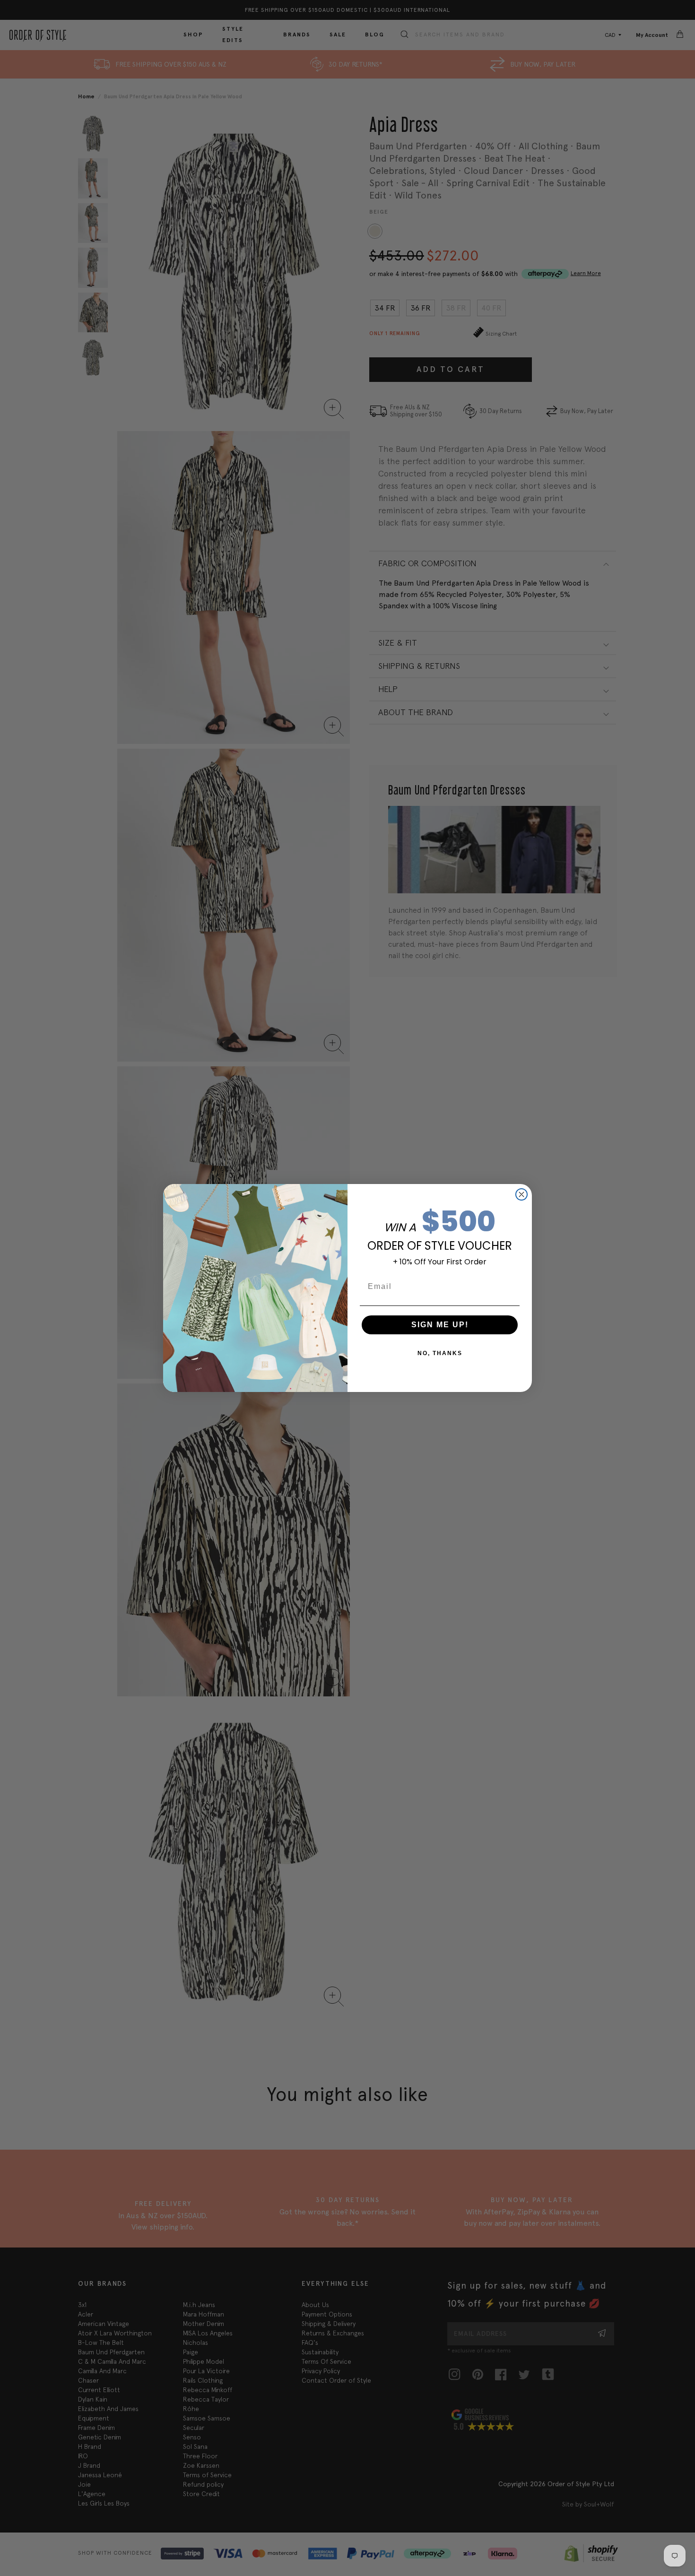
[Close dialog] (521, 1194)
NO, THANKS (440, 1353)
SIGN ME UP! (440, 1325)
